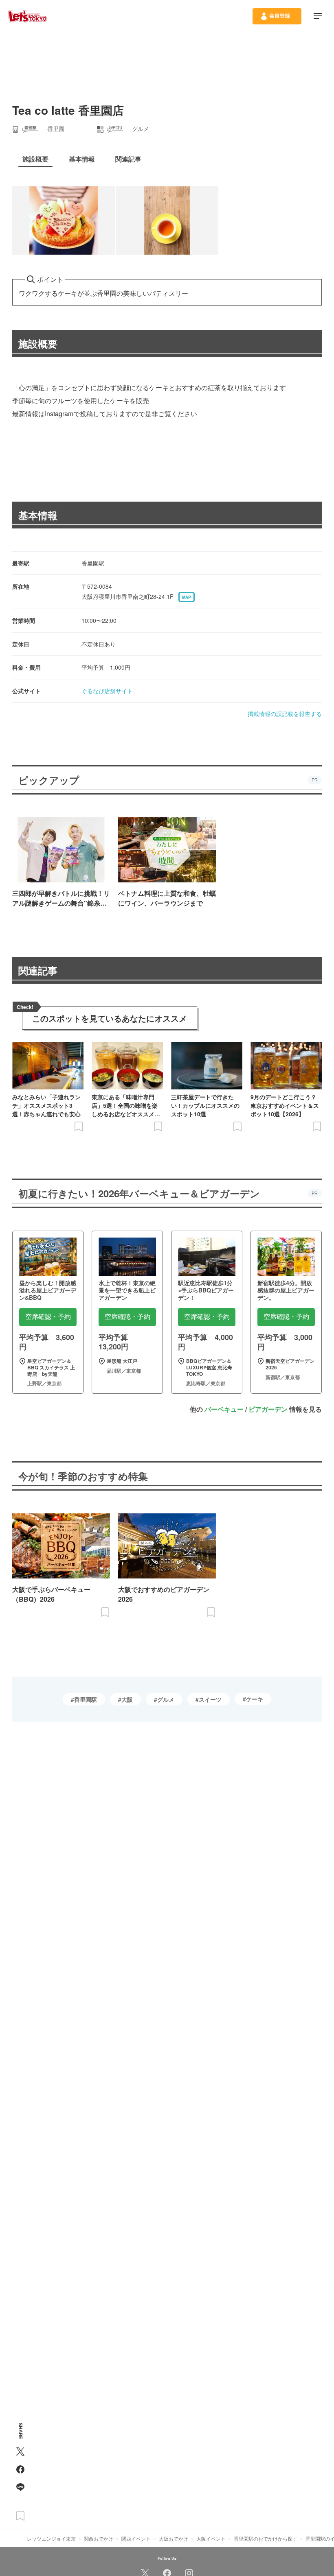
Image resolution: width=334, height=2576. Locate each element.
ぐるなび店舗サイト (107, 691)
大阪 (127, 1699)
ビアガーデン (268, 1409)
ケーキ (255, 1699)
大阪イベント (211, 2538)
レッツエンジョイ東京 (51, 2538)
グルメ (166, 1699)
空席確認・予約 (48, 1317)
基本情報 (38, 515)
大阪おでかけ (174, 2538)
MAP (187, 597)
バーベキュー (224, 1409)
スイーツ (210, 1699)
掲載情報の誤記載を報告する (285, 714)
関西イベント (136, 2538)
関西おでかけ (99, 2538)
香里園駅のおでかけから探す (266, 2538)
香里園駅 (86, 1699)
